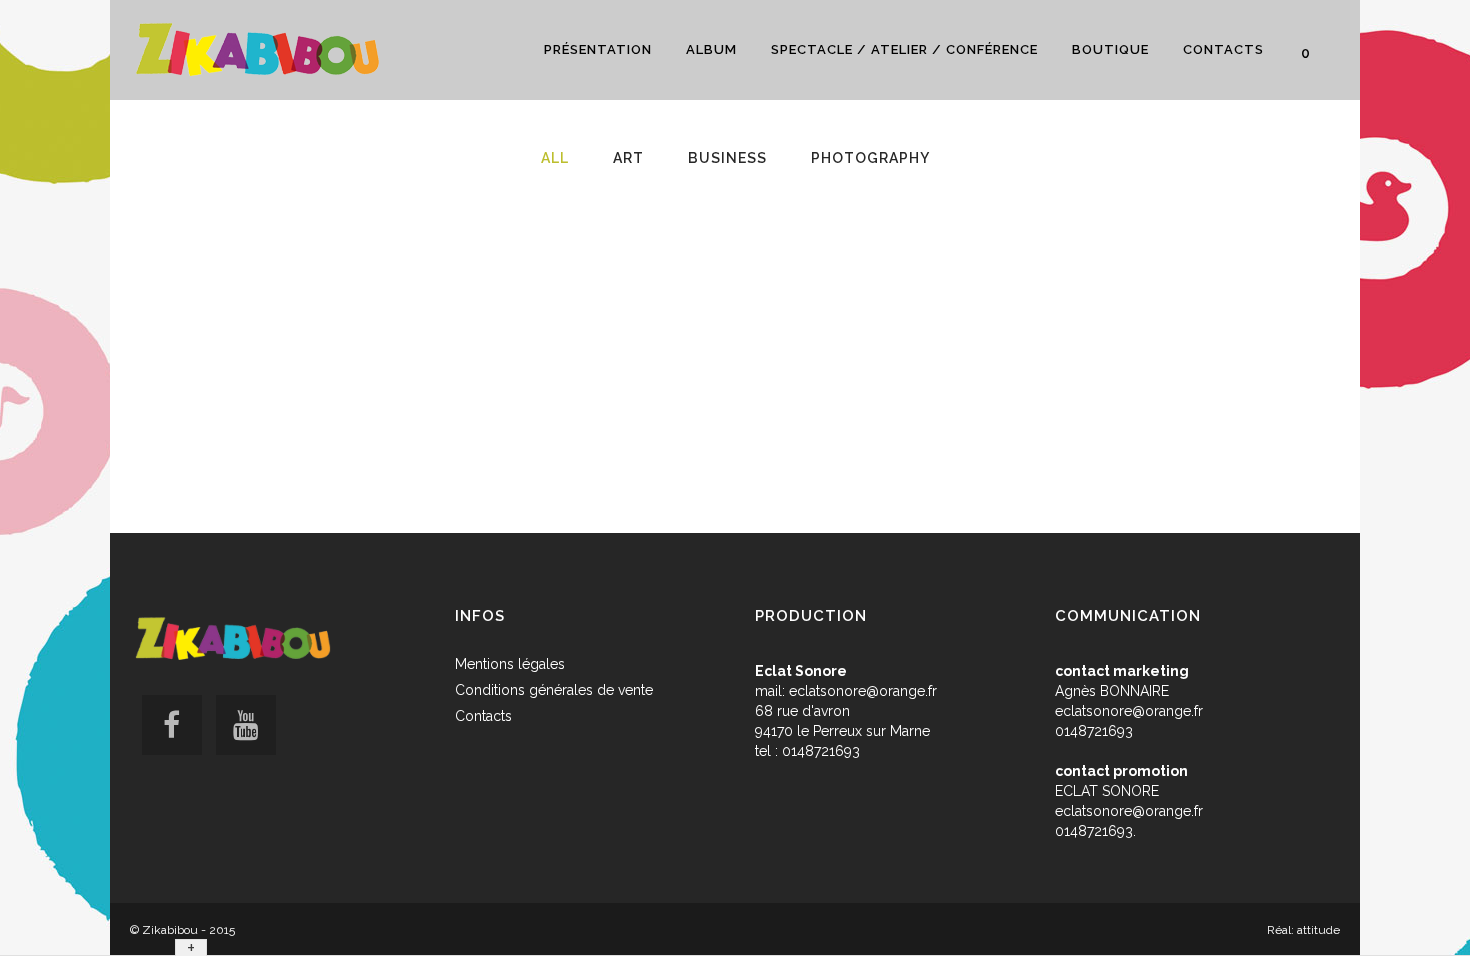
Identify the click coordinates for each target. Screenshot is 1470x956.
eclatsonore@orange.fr (863, 691)
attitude (1318, 930)
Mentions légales (510, 664)
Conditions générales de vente (554, 690)
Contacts (483, 716)
